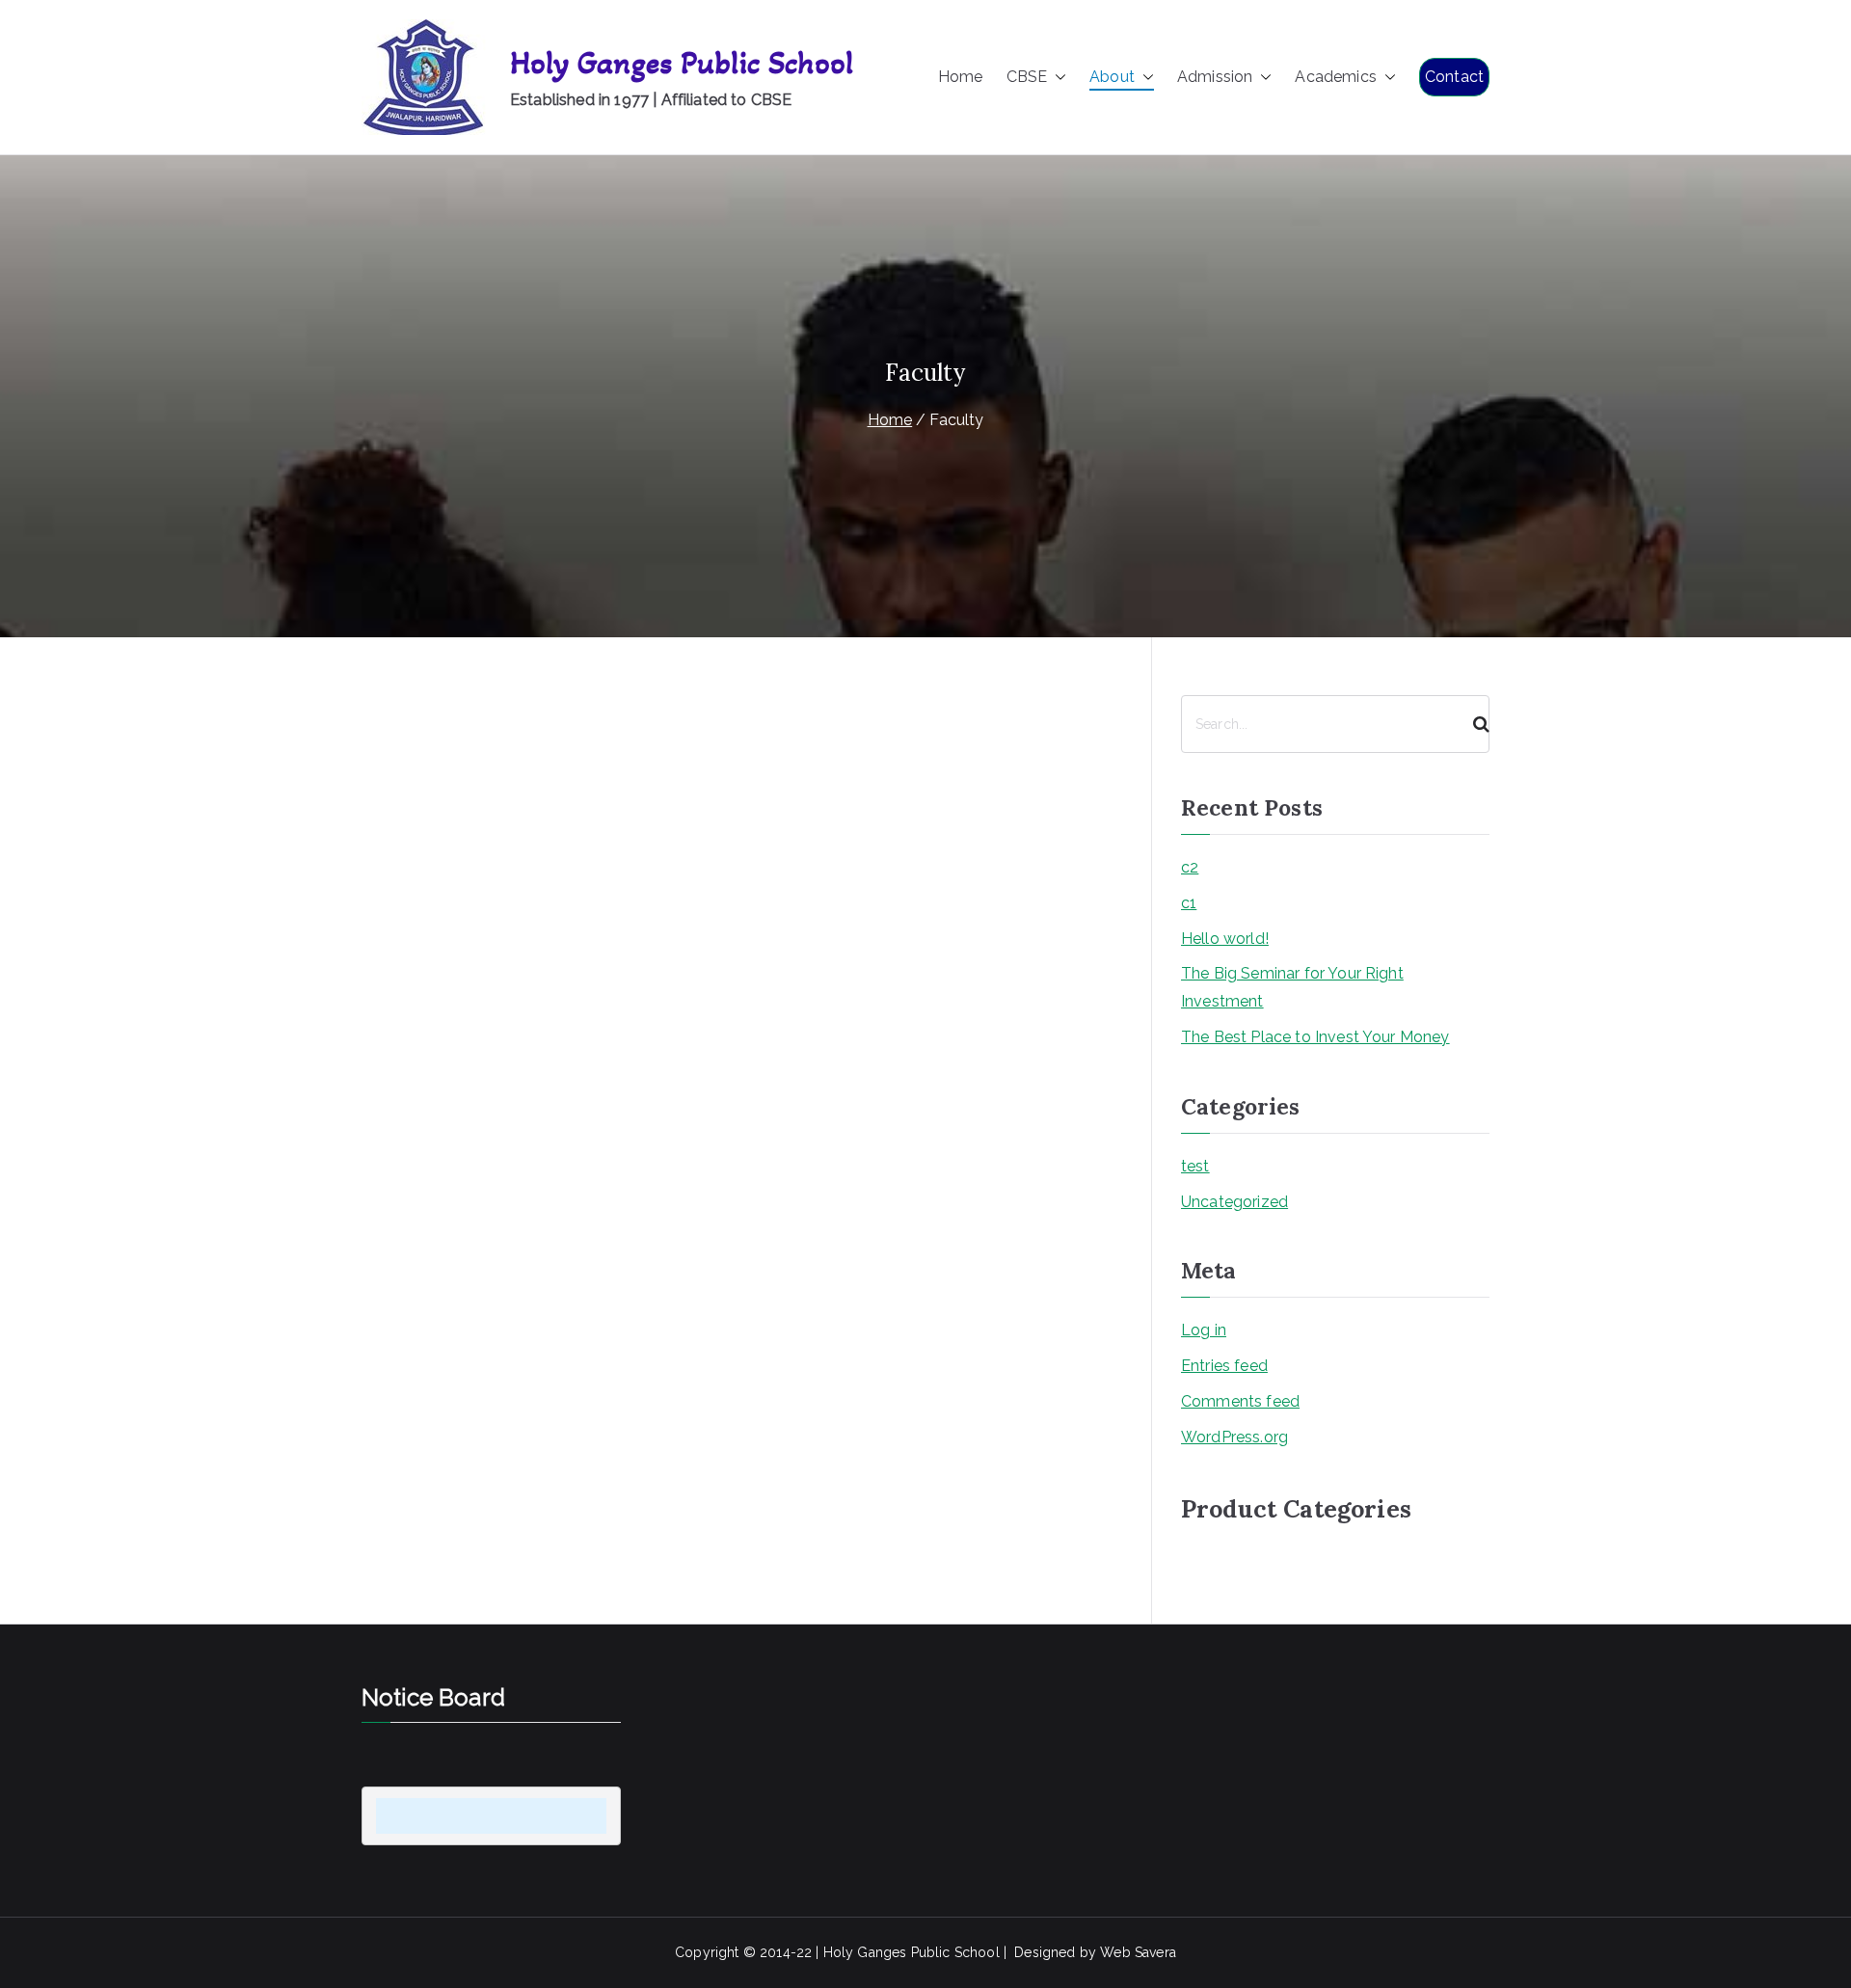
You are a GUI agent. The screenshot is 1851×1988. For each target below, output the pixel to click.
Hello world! (1225, 939)
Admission (1215, 77)
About (1112, 77)
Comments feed (1240, 1401)
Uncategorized (1234, 1202)
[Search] (1473, 724)
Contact (1454, 77)
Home (961, 77)
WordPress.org (1234, 1437)
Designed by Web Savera (1095, 1952)
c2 (1190, 867)
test (1195, 1166)
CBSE (1027, 77)
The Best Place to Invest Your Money (1315, 1037)
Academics (1335, 77)
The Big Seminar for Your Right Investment (1292, 987)
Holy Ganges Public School (682, 63)
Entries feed (1224, 1366)
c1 (1189, 903)
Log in (1204, 1330)
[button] (1057, 78)
